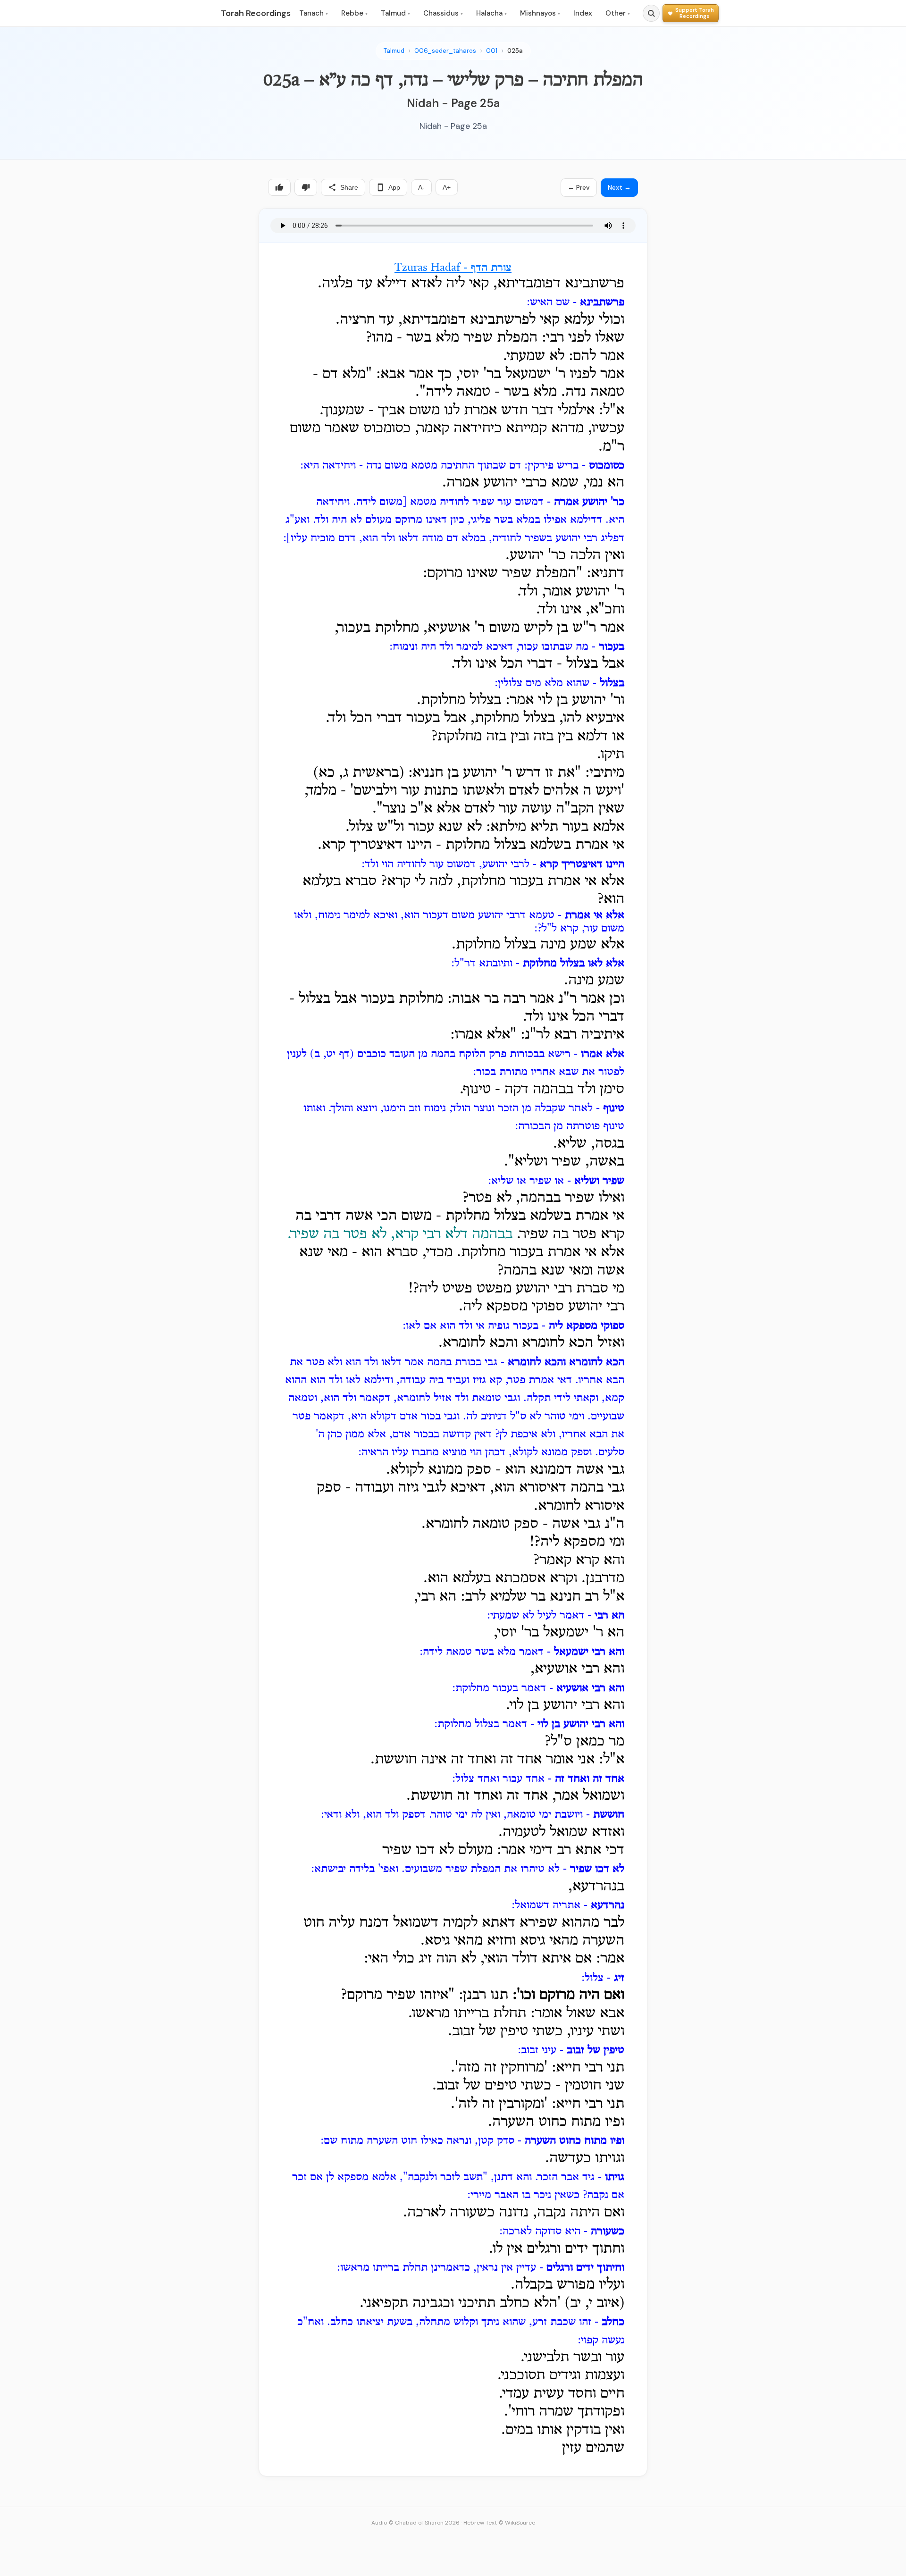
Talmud (395, 13)
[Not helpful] (306, 187)
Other (618, 13)
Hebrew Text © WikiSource (499, 2523)
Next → (619, 187)
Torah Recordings (256, 13)
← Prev (579, 187)
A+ (447, 187)
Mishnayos (540, 13)
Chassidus (443, 13)
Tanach (314, 13)
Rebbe (354, 13)
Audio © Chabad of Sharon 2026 (415, 2523)
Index (583, 13)
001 (492, 51)
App (394, 187)
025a (515, 51)
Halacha (491, 13)
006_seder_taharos (445, 51)
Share (349, 187)
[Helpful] (279, 187)
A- (421, 187)
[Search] (651, 13)
